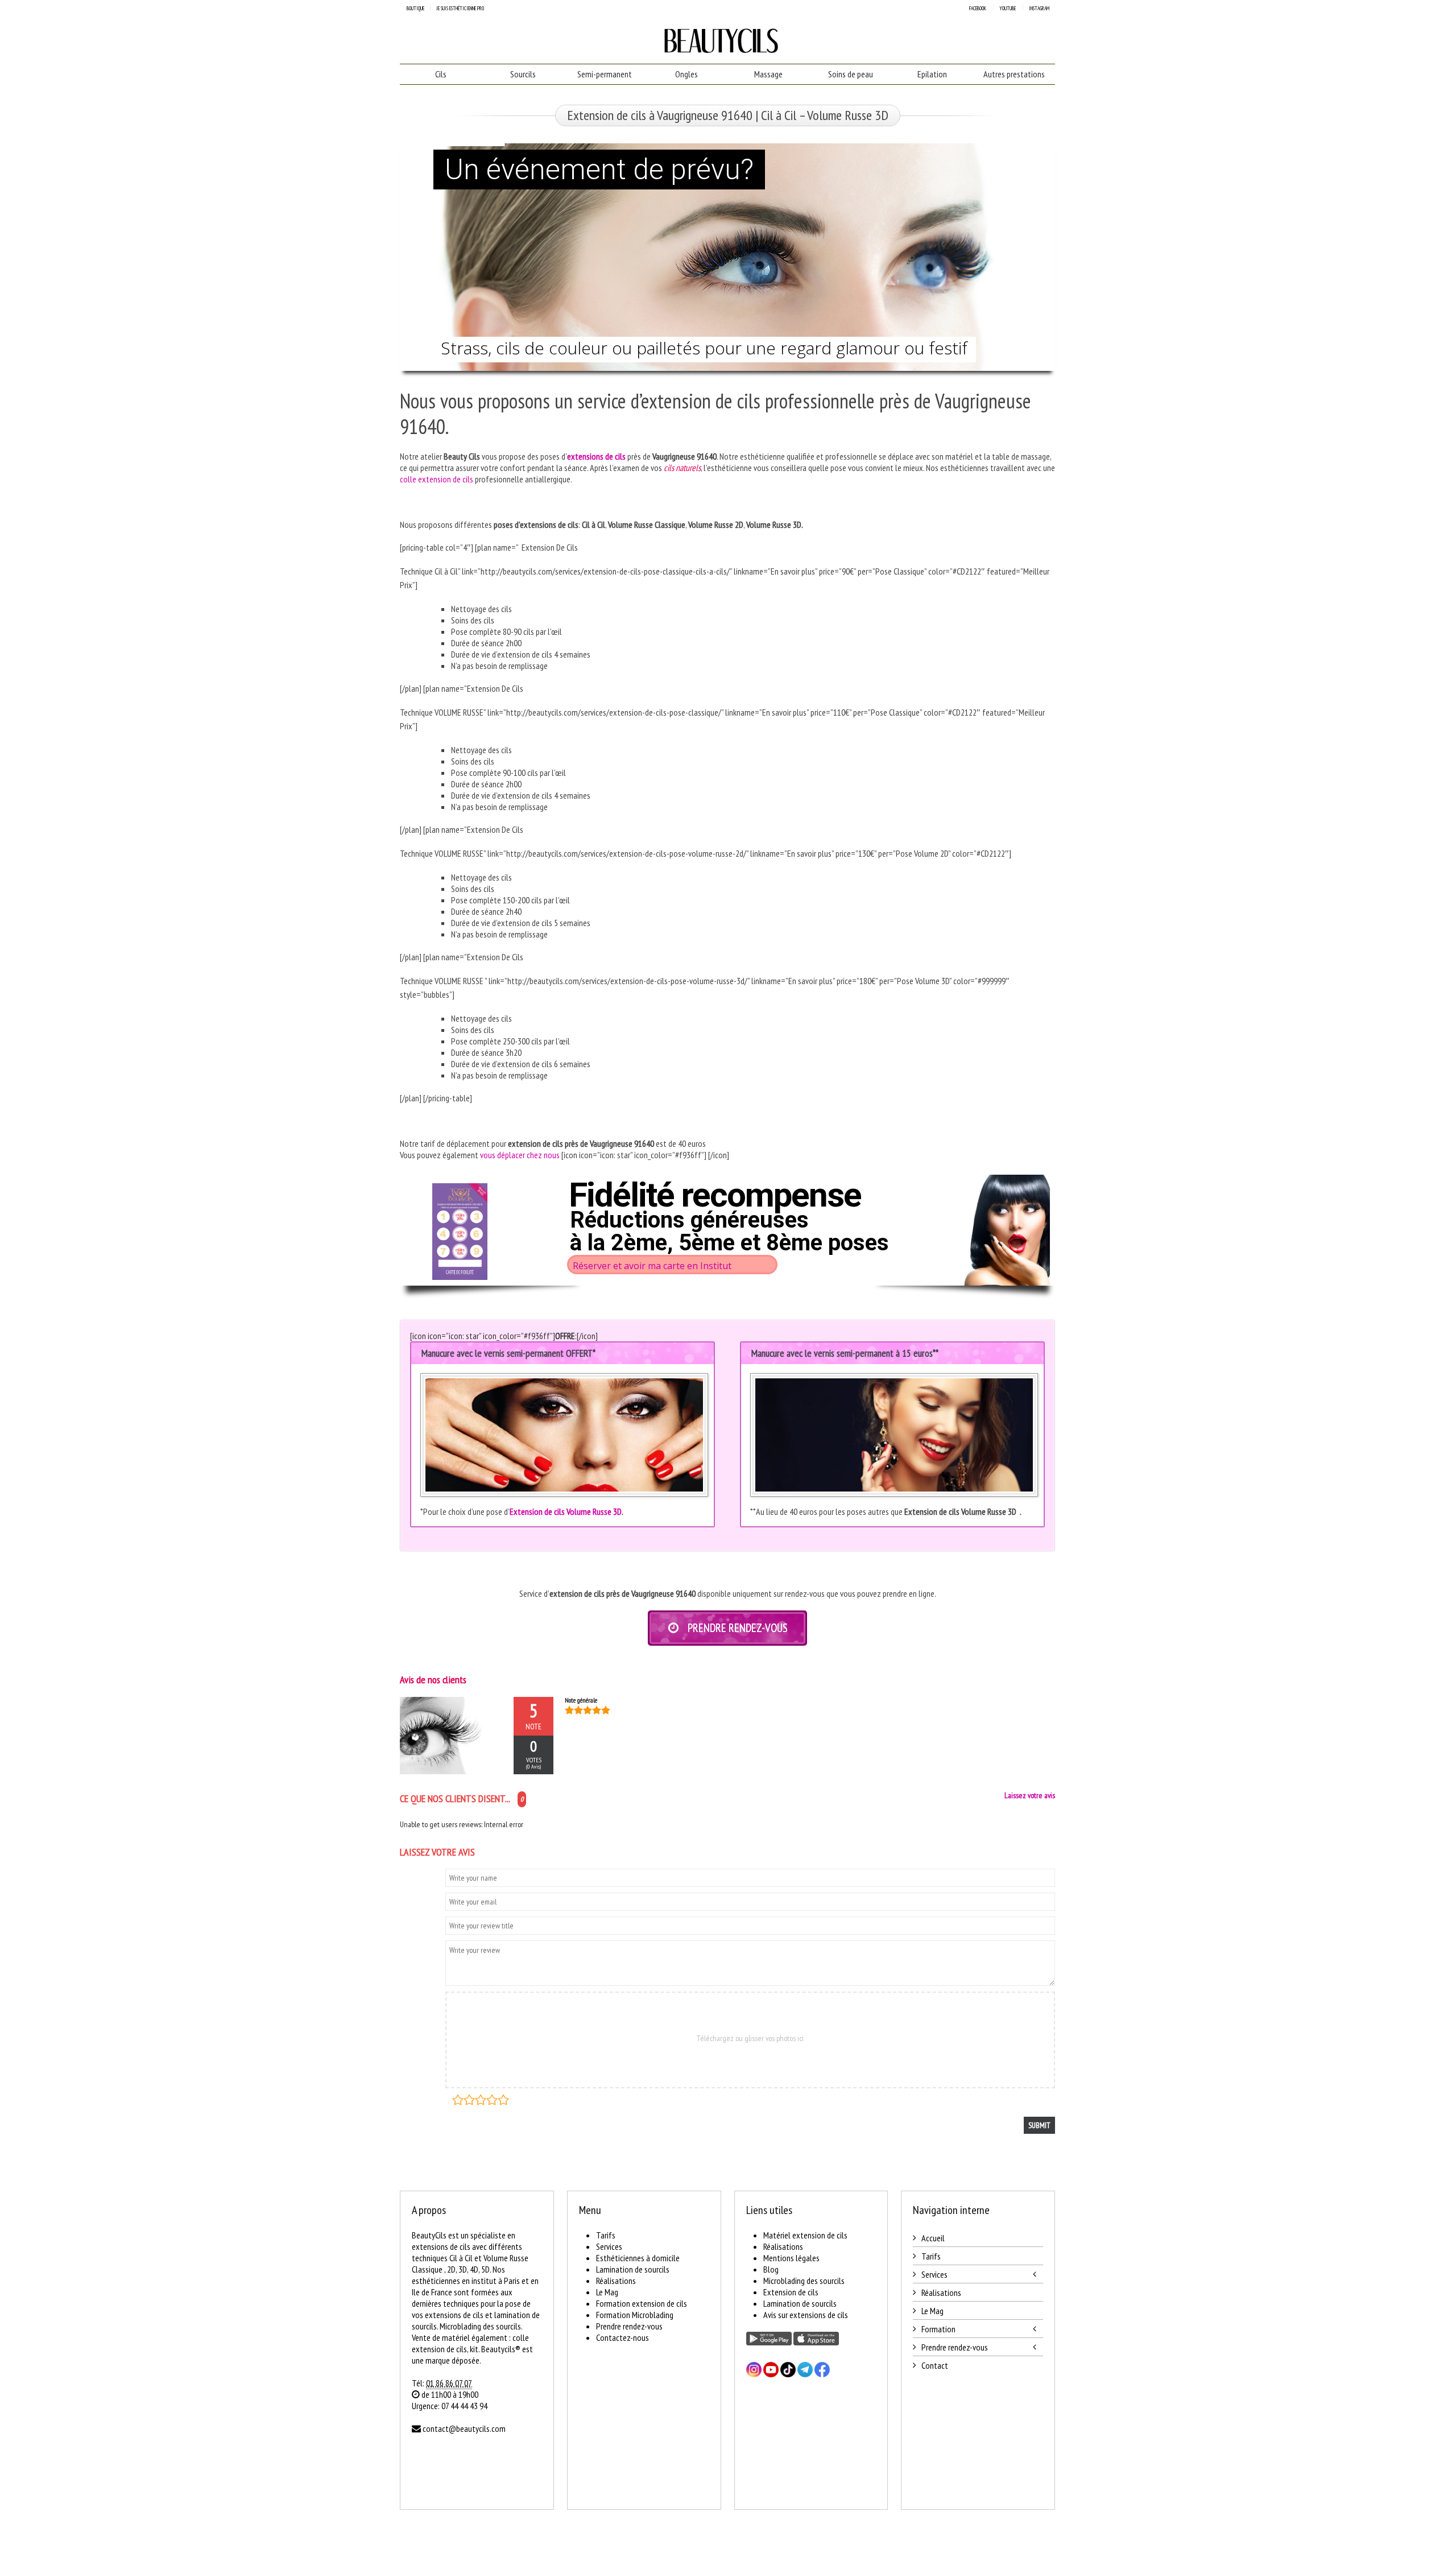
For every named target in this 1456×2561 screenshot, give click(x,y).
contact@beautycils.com (464, 2428)
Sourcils (523, 74)
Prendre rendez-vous (629, 2326)
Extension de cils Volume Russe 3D (566, 1511)
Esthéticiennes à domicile (638, 2258)
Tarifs (606, 2235)
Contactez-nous (622, 2337)
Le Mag (607, 2292)
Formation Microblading (635, 2315)
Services (609, 2246)
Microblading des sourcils (804, 2281)
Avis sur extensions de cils (806, 2315)
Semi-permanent (605, 74)
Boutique (415, 8)
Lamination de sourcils (633, 2269)
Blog (771, 2269)
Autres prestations (1014, 74)
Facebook (978, 8)
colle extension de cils (437, 479)
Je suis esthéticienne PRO (460, 8)
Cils (441, 74)
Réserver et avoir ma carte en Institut (652, 1266)
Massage (768, 74)
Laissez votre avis (1030, 1795)
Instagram (1039, 8)
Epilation (932, 74)
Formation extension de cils (642, 2303)
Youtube (1008, 8)
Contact (935, 2365)
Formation (938, 2329)
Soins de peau (851, 74)
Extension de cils (791, 2292)
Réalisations (616, 2281)
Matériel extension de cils (805, 2235)
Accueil (933, 2238)
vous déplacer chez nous (520, 1155)
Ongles (686, 74)
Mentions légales (791, 2258)
